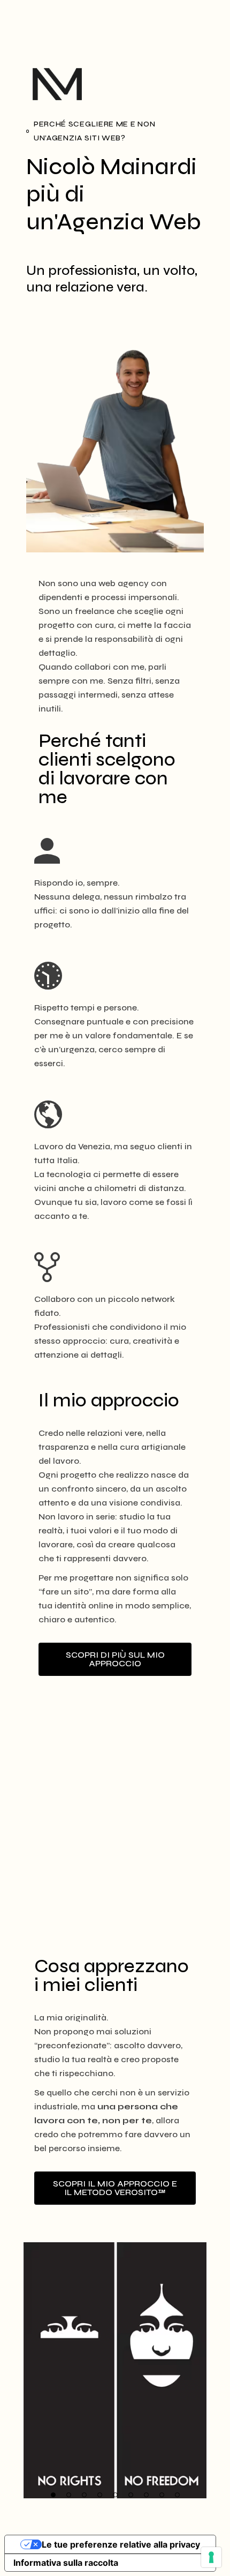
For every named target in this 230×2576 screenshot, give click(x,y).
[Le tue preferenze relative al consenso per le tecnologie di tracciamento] (211, 2557)
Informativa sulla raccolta (66, 2563)
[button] (53, 2495)
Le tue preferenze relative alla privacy (121, 2544)
